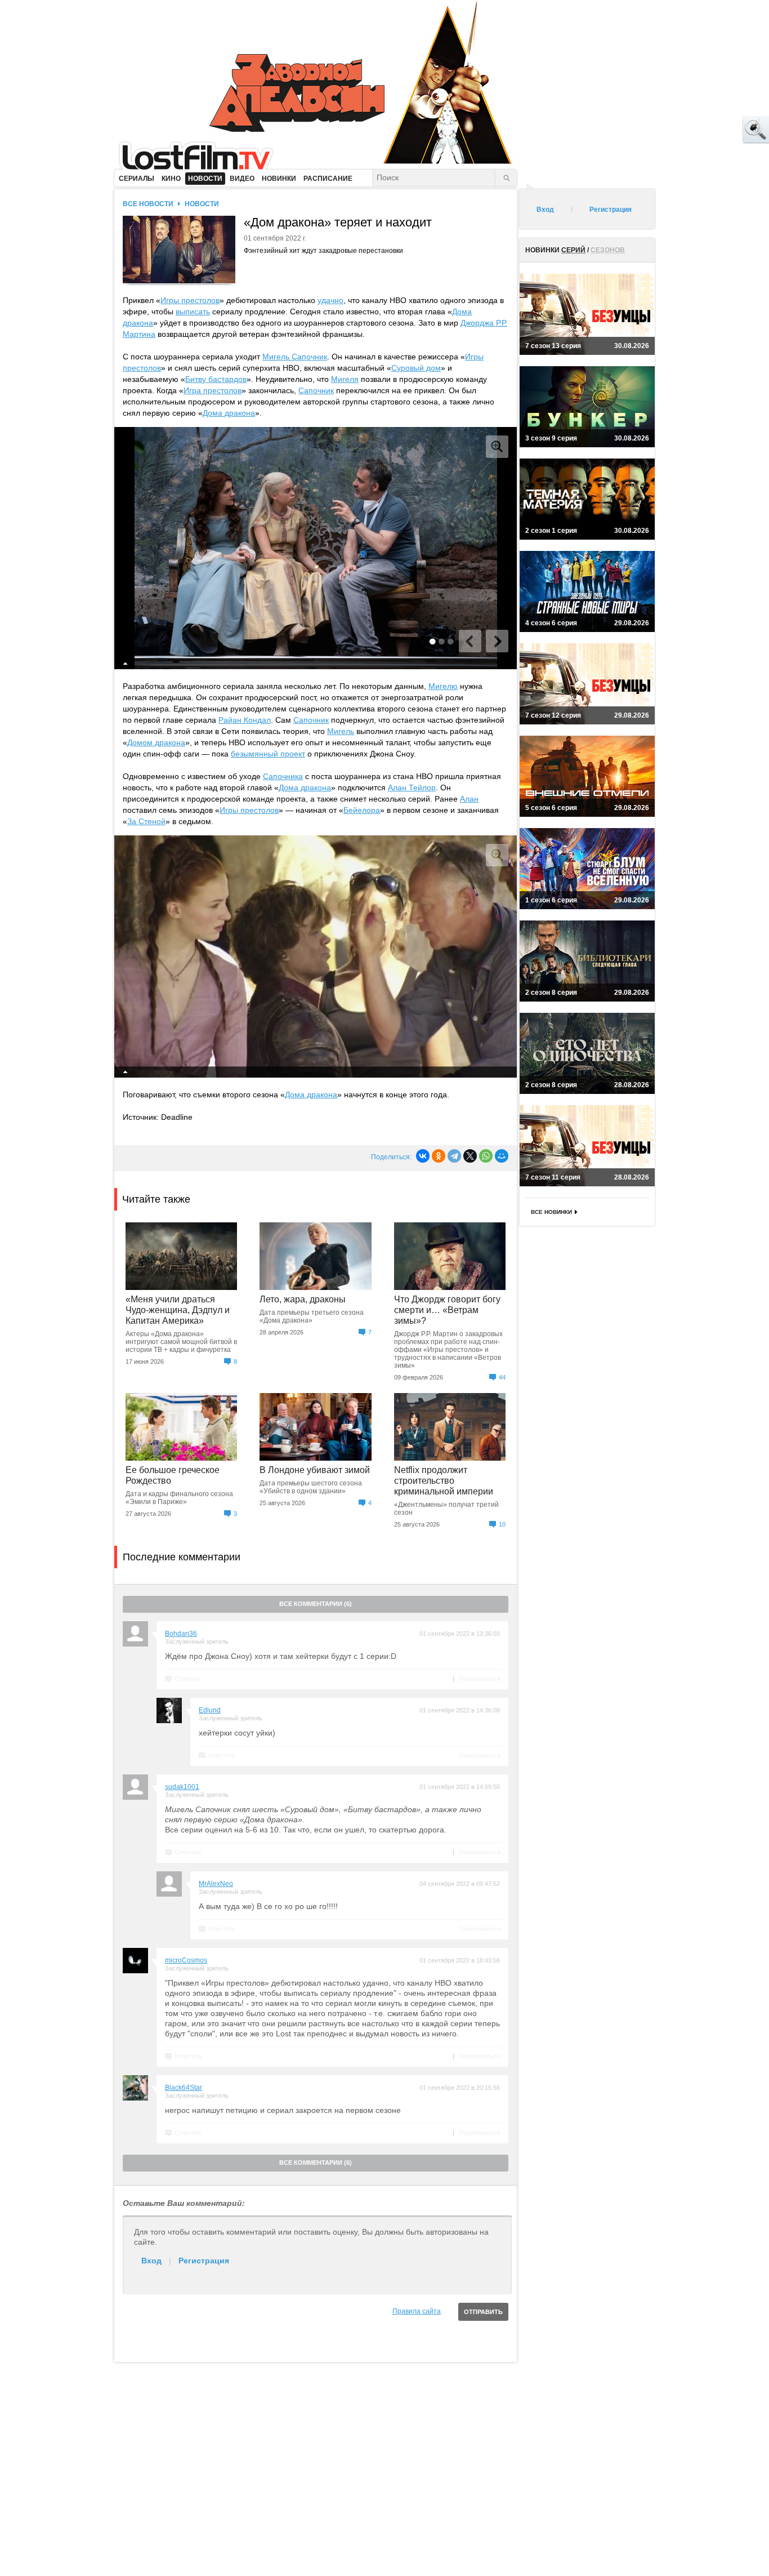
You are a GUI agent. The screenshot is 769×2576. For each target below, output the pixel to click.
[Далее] (497, 641)
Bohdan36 (181, 1634)
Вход (151, 2261)
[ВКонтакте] (423, 1156)
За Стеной (146, 821)
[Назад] (470, 641)
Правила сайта (417, 2311)
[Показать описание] (126, 664)
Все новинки (551, 1212)
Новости (202, 204)
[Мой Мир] (502, 1156)
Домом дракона (156, 742)
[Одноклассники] (439, 1156)
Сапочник (316, 390)
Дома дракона (229, 413)
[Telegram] (454, 1156)
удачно (330, 300)
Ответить (188, 1679)
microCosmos (186, 1960)
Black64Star (184, 2088)
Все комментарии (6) (316, 1604)
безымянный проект (268, 754)
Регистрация (204, 2261)
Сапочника (283, 776)
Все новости (148, 204)
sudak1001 (182, 1787)
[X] (470, 1156)
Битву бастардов (216, 379)
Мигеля (345, 379)
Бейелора (362, 810)
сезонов (608, 250)
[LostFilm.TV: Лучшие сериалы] (201, 155)
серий (573, 250)
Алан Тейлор (412, 788)
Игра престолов (213, 390)
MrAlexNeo (216, 1884)
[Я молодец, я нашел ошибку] (713, 130)
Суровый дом (416, 368)
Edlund (210, 1710)
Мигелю (443, 686)
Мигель (341, 731)
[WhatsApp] (486, 1156)
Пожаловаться (480, 1679)
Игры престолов (190, 300)
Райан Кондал (245, 720)
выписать (193, 312)
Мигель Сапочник (295, 357)
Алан (469, 799)
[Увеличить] (497, 447)
